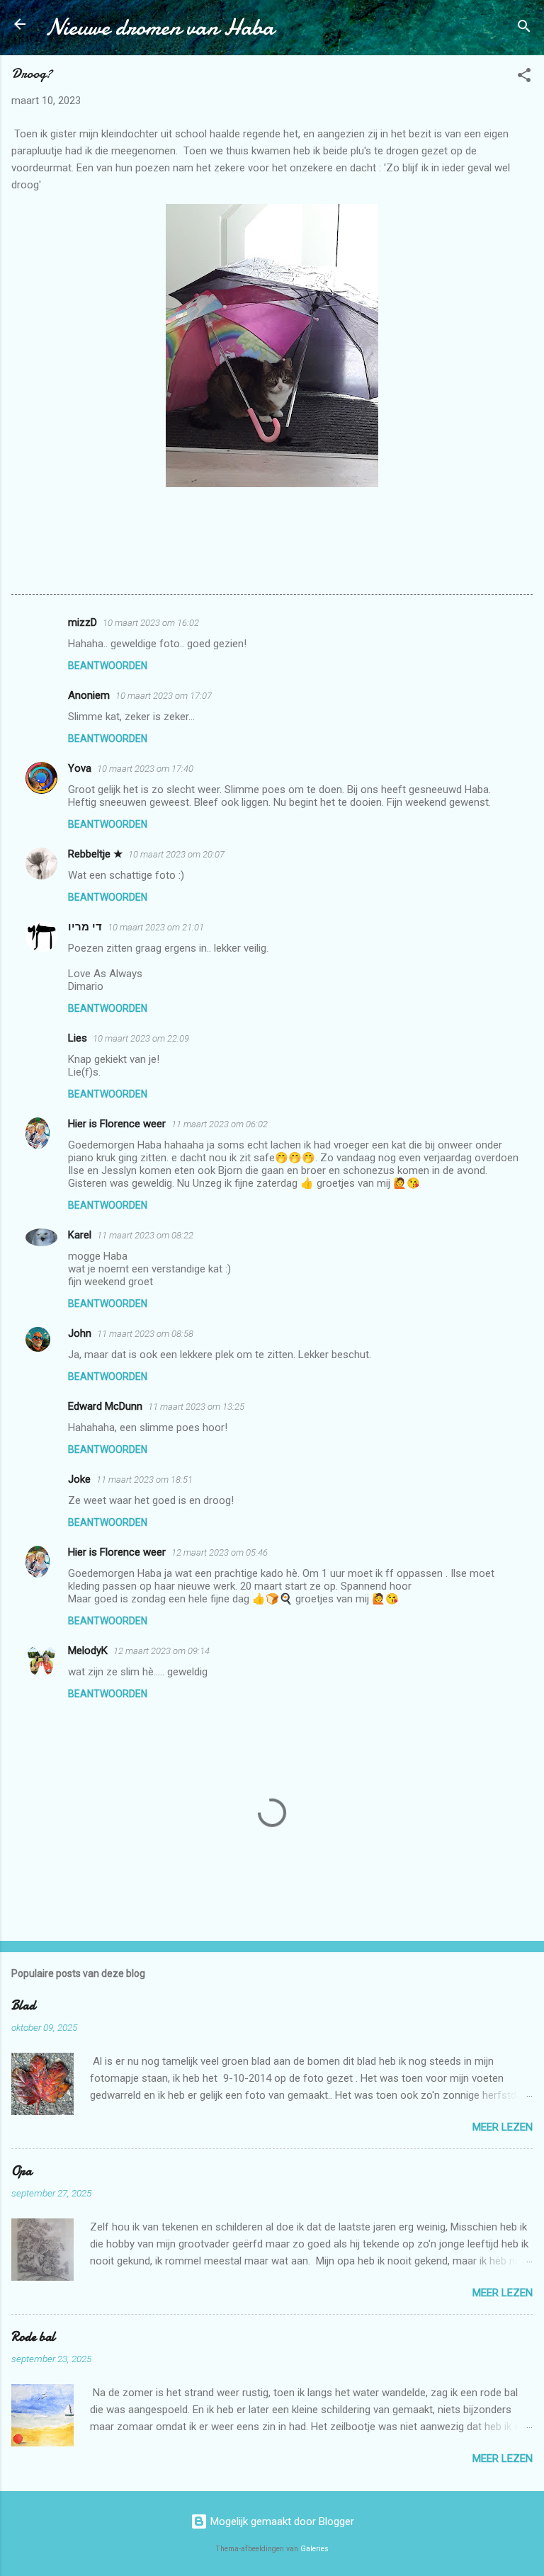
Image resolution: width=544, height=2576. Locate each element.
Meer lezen (503, 2127)
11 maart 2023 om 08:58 (145, 1334)
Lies (78, 1038)
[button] (524, 78)
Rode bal (33, 2337)
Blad (23, 2006)
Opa (22, 2171)
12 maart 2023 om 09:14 (161, 1651)
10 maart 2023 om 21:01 (156, 927)
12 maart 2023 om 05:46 (220, 1552)
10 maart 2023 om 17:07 (164, 696)
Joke (79, 1479)
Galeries (314, 2549)
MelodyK (88, 1651)
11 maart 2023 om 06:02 (220, 1124)
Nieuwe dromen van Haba (160, 27)
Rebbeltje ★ (95, 854)
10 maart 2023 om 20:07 (176, 854)
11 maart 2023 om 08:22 (145, 1235)
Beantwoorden (108, 666)
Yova (80, 768)
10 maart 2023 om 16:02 (151, 623)
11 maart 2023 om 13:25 (196, 1407)
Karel (80, 1235)
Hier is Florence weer (117, 1124)
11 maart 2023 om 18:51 (144, 1480)
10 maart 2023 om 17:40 (145, 769)
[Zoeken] (524, 29)
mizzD (83, 622)
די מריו (85, 927)
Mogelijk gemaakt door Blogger (281, 2521)
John (80, 1333)
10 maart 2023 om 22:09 (141, 1038)
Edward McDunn (105, 1406)
